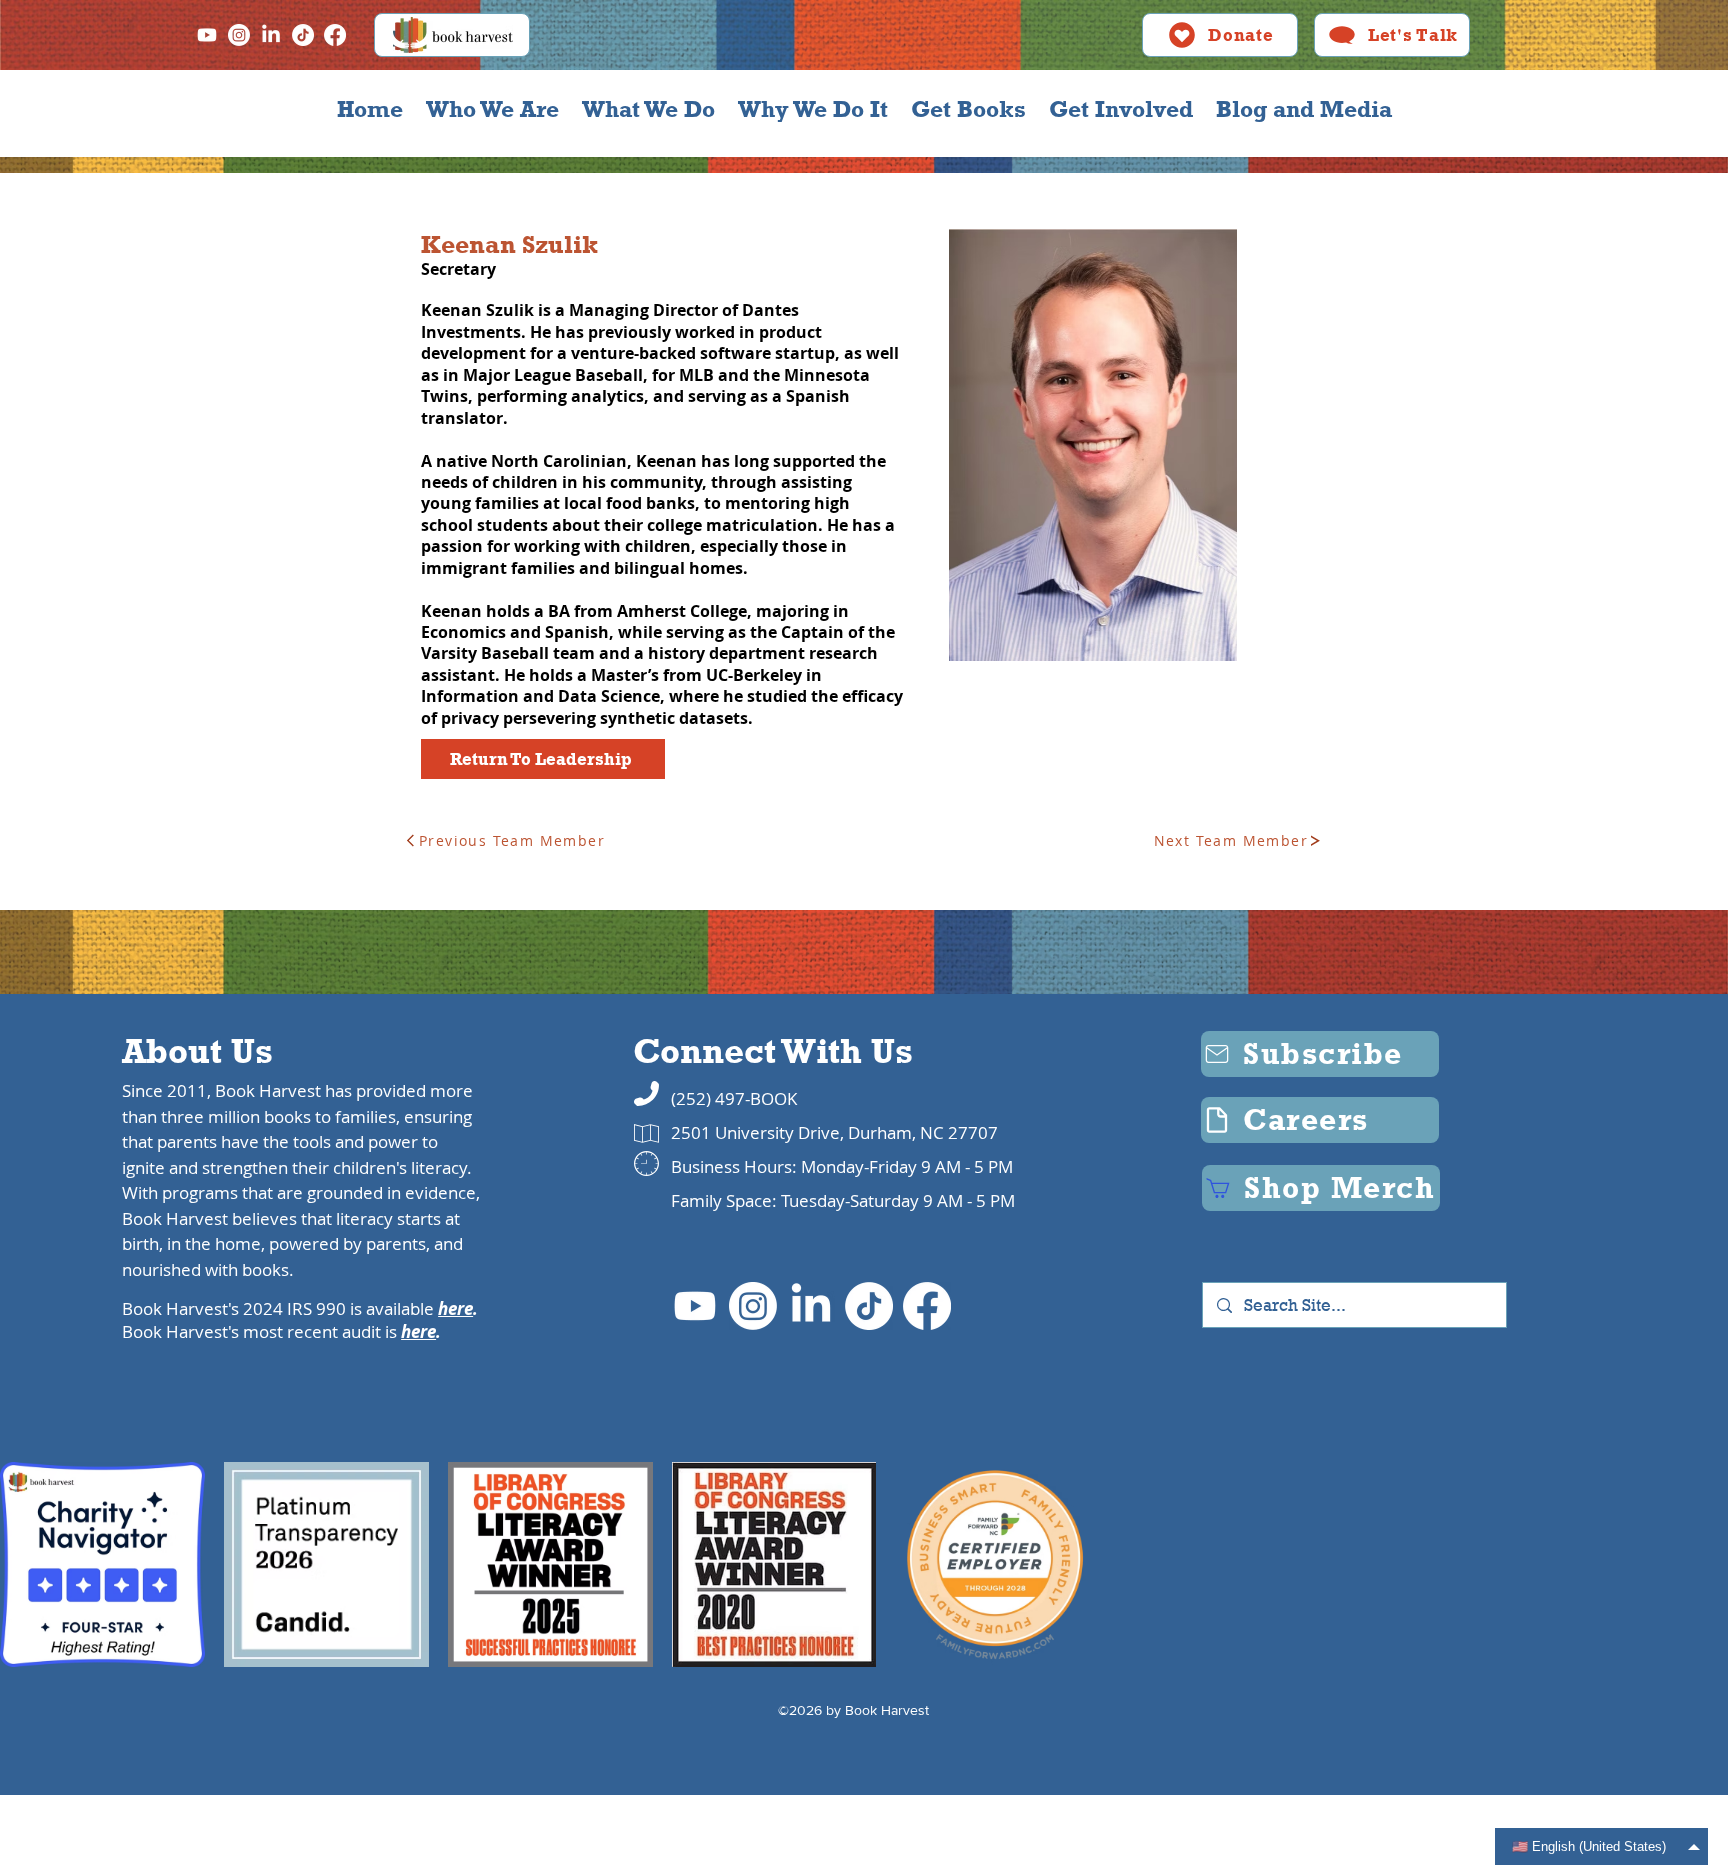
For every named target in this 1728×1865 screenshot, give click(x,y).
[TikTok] (303, 35)
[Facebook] (335, 35)
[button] (492, 109)
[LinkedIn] (271, 35)
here (455, 1308)
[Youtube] (207, 35)
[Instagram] (239, 35)
